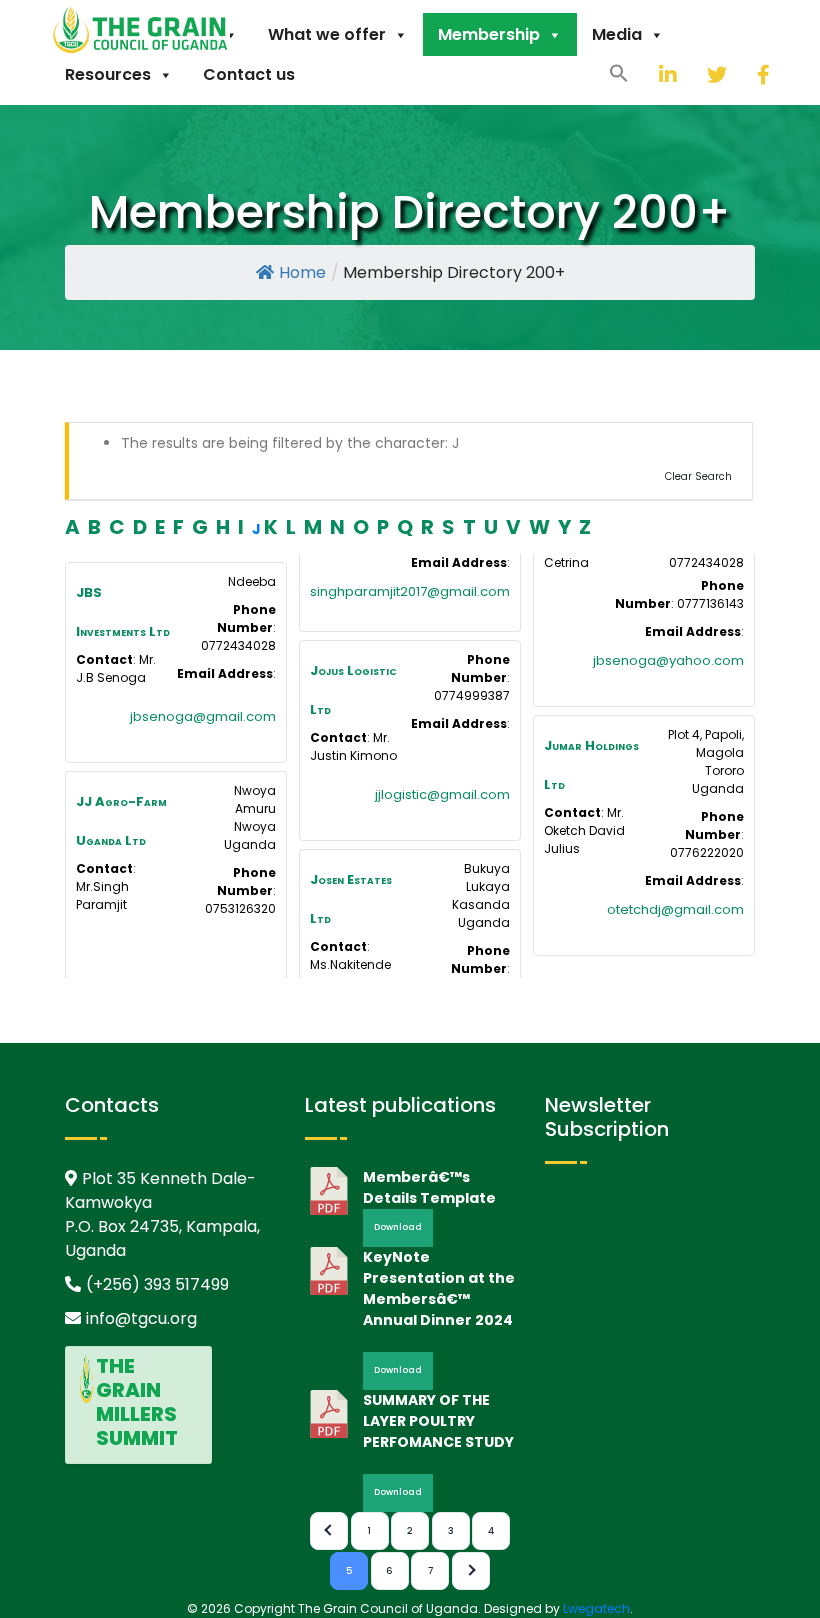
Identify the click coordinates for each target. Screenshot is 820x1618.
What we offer (327, 34)
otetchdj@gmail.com (675, 909)
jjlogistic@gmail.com (442, 794)
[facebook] (742, 74)
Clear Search (698, 476)
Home (302, 272)
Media (617, 34)
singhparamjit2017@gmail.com (410, 591)
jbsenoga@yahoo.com (668, 660)
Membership (489, 34)
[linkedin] (644, 74)
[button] (619, 72)
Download (398, 1227)
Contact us (249, 74)
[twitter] (692, 74)
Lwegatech (596, 1608)
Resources (108, 74)
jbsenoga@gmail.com (203, 716)
